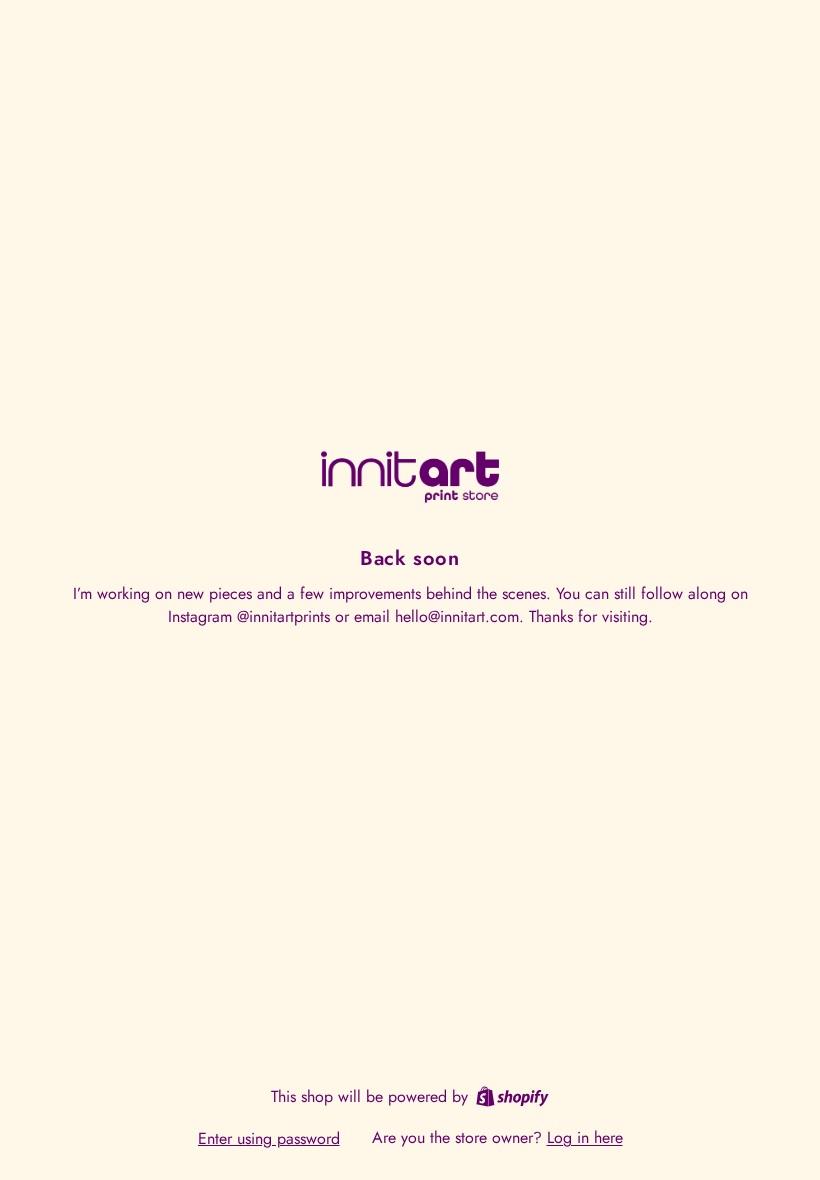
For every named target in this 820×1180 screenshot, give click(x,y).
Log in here (585, 1137)
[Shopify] (512, 1096)
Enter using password (269, 1138)
